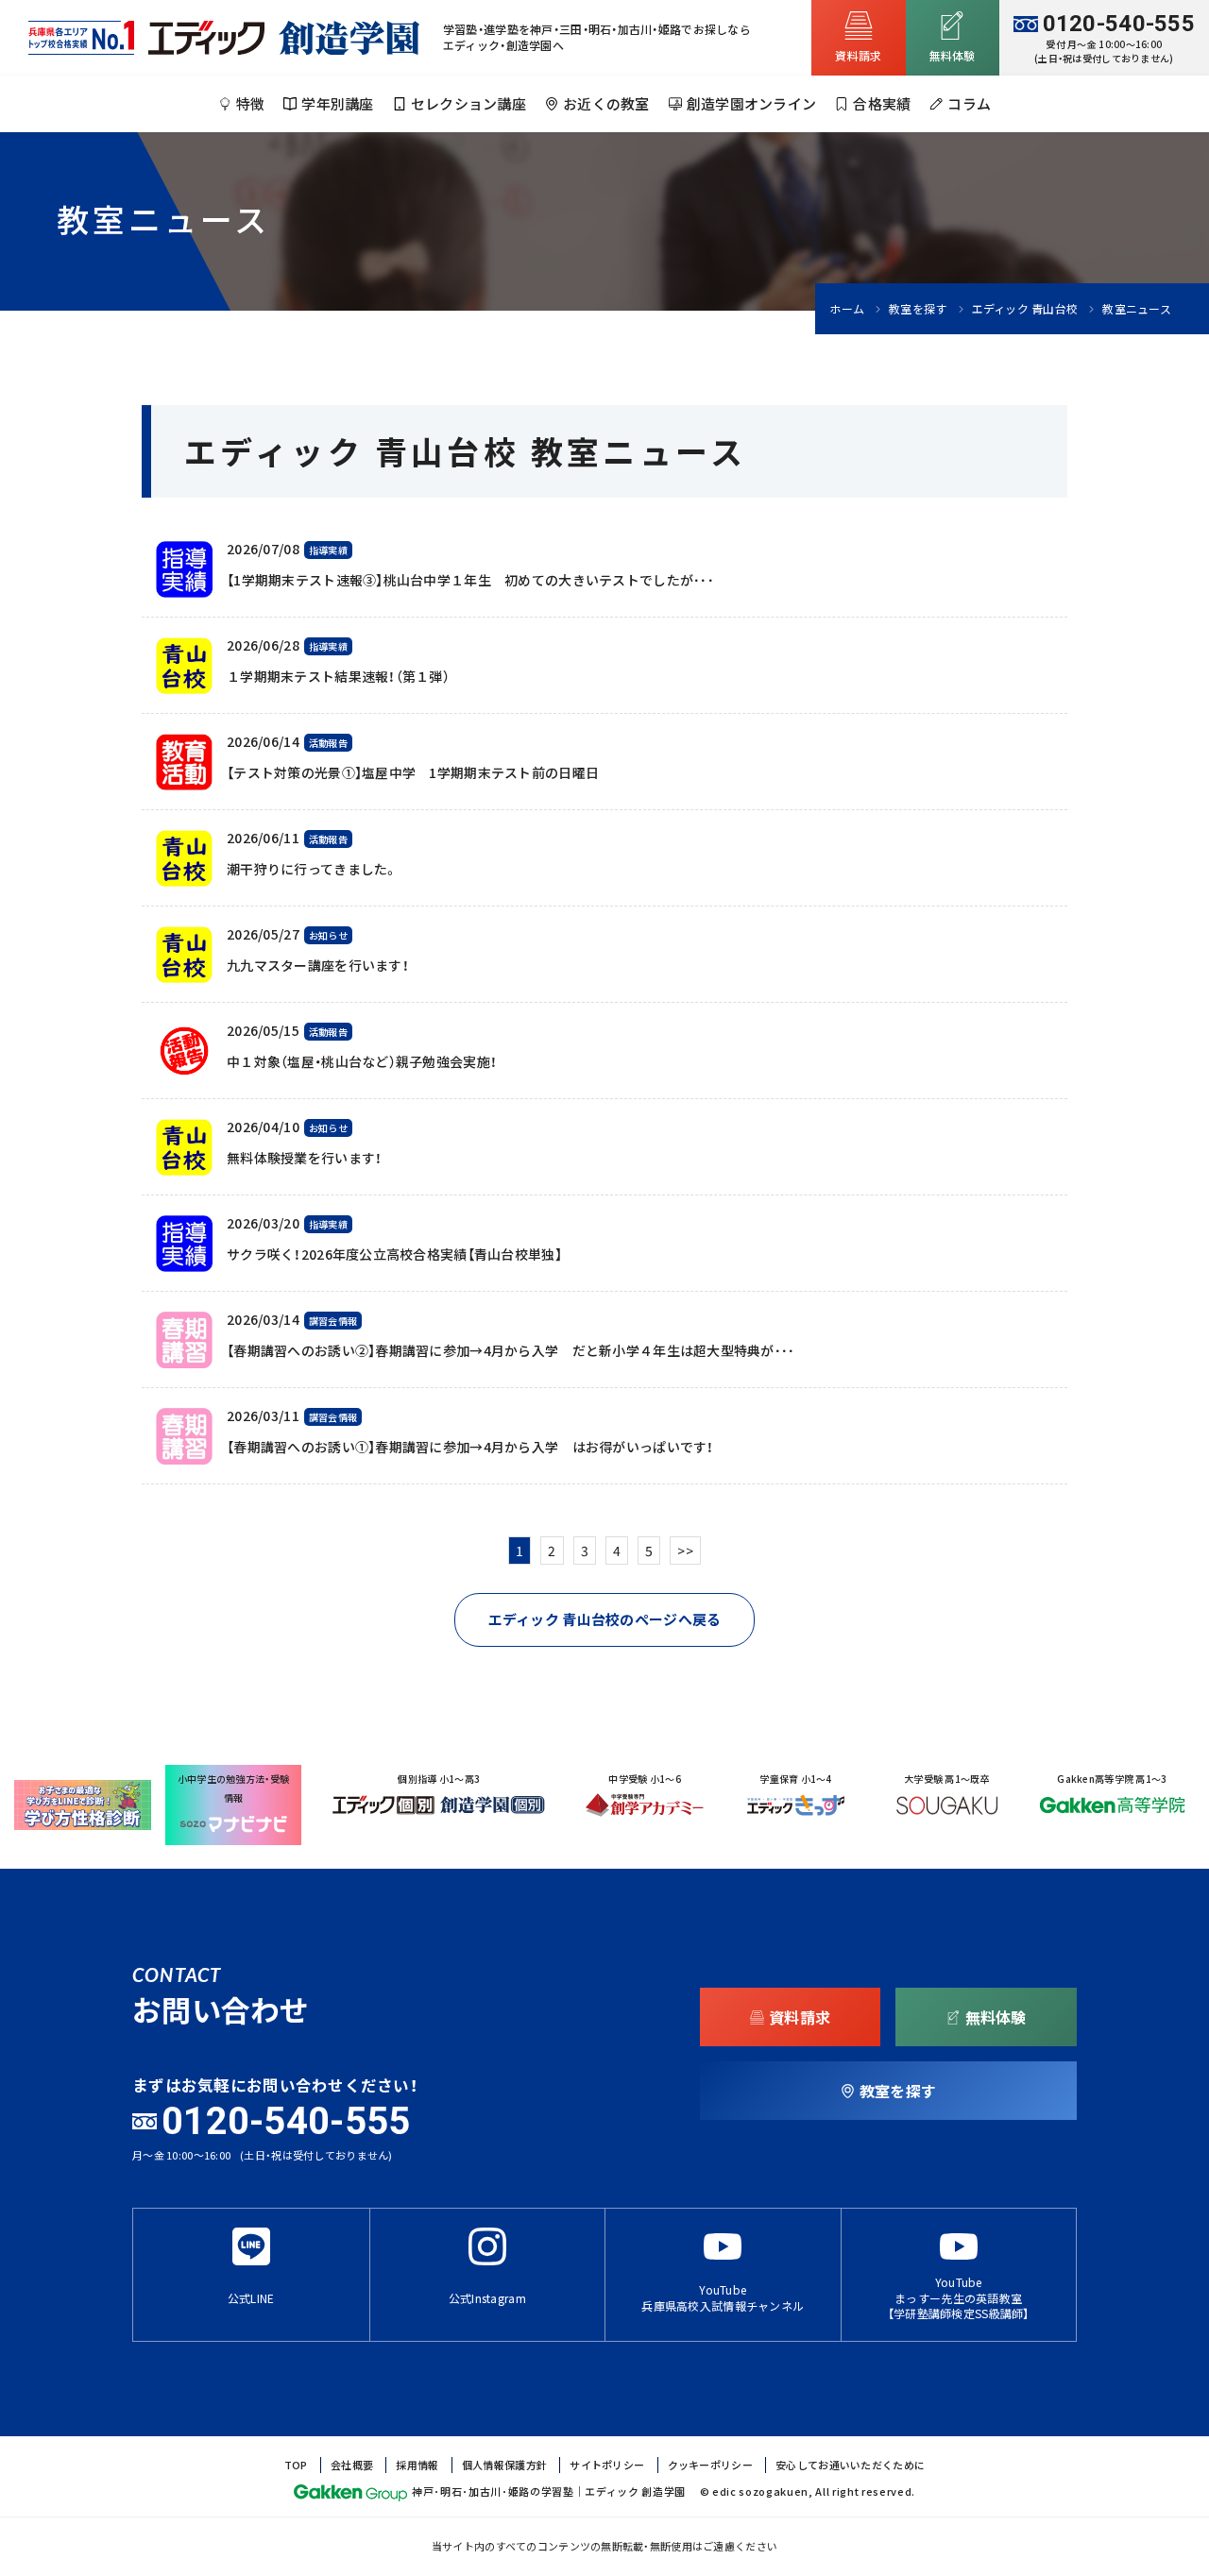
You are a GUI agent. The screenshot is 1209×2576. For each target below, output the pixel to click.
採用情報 (417, 2465)
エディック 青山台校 (1025, 309)
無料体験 (953, 56)
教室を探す (918, 309)
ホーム (847, 309)
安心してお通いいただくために (850, 2465)
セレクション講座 (468, 104)
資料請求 (858, 56)
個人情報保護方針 (504, 2465)
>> (685, 1551)
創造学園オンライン (752, 104)
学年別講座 (337, 104)
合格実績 (882, 104)
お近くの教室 (606, 104)
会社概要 (352, 2465)
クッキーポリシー (710, 2465)
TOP (296, 2465)
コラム (969, 104)
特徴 (251, 104)
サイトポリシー (607, 2465)
